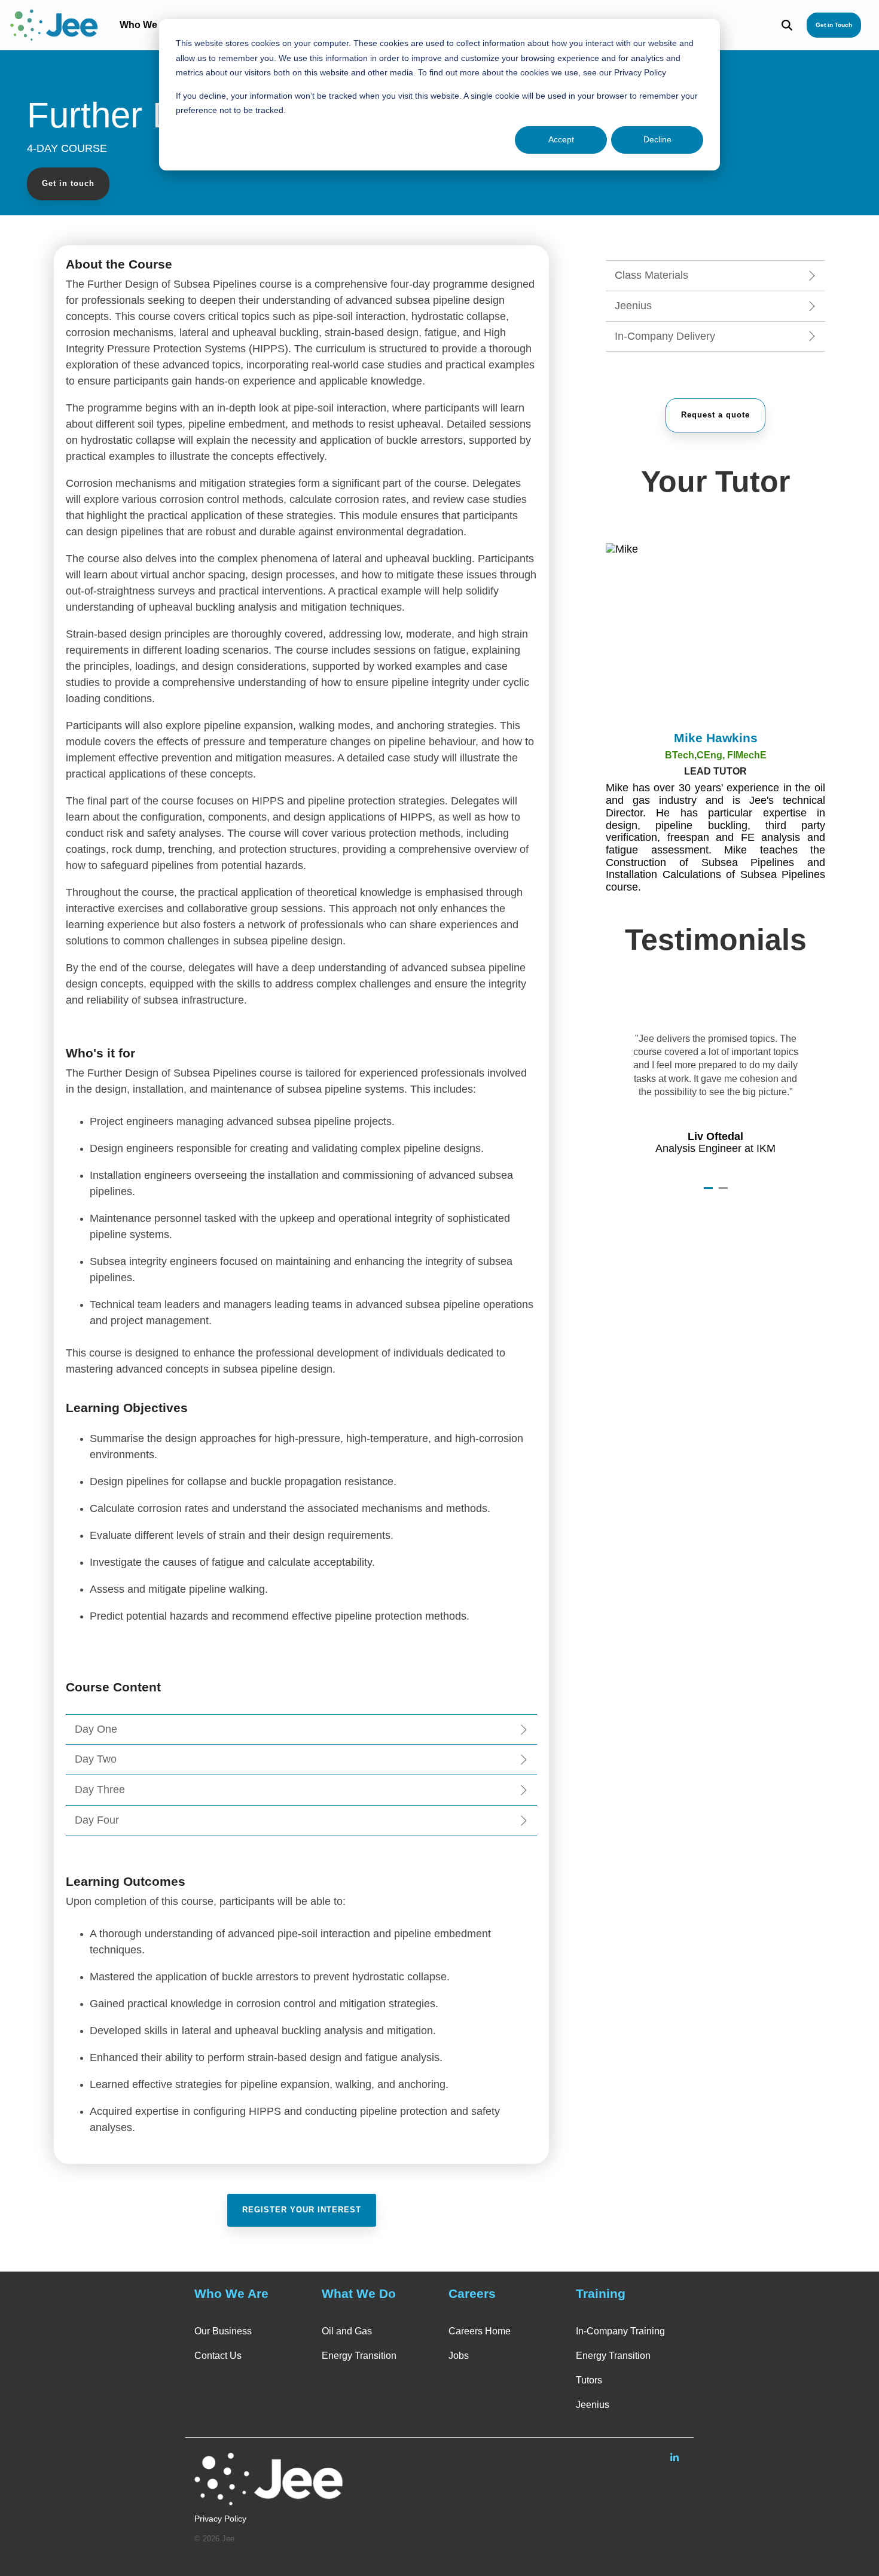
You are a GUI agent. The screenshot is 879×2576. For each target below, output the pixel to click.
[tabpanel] (715, 1085)
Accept (561, 139)
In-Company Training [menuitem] (620, 2331)
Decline (657, 139)
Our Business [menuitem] (223, 2331)
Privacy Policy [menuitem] (220, 2519)
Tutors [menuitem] (589, 2380)
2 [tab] (725, 1193)
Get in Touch (834, 25)
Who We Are (147, 25)
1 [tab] (710, 1193)
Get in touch (68, 183)
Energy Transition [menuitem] (359, 2356)
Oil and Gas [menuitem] (347, 2331)
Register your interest (302, 2210)
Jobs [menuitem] (459, 2356)
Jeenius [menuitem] (593, 2405)
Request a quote (715, 415)
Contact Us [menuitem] (218, 2356)
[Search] (787, 25)
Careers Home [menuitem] (480, 2331)
